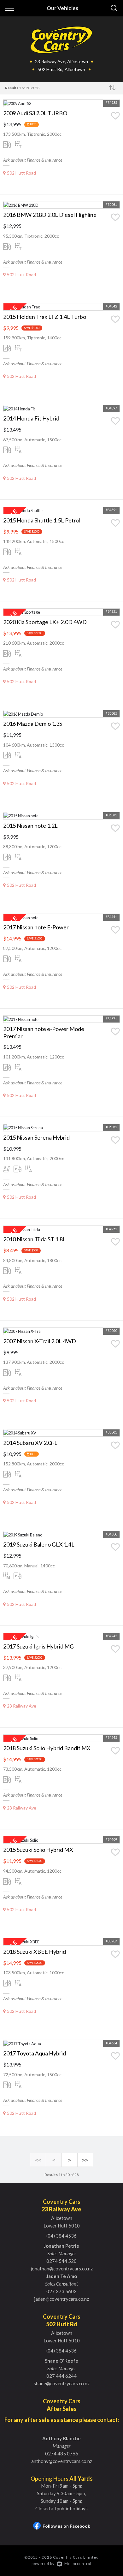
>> (85, 2160)
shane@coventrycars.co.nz (62, 2383)
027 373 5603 (61, 2291)
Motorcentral (78, 2564)
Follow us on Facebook (66, 2526)
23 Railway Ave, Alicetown (61, 61)
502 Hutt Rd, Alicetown (61, 69)
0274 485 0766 (62, 2454)
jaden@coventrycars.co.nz (61, 2299)
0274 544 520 (61, 2261)
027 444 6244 (61, 2376)
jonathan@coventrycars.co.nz (62, 2269)
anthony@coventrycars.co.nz (62, 2461)
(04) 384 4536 (61, 2236)
